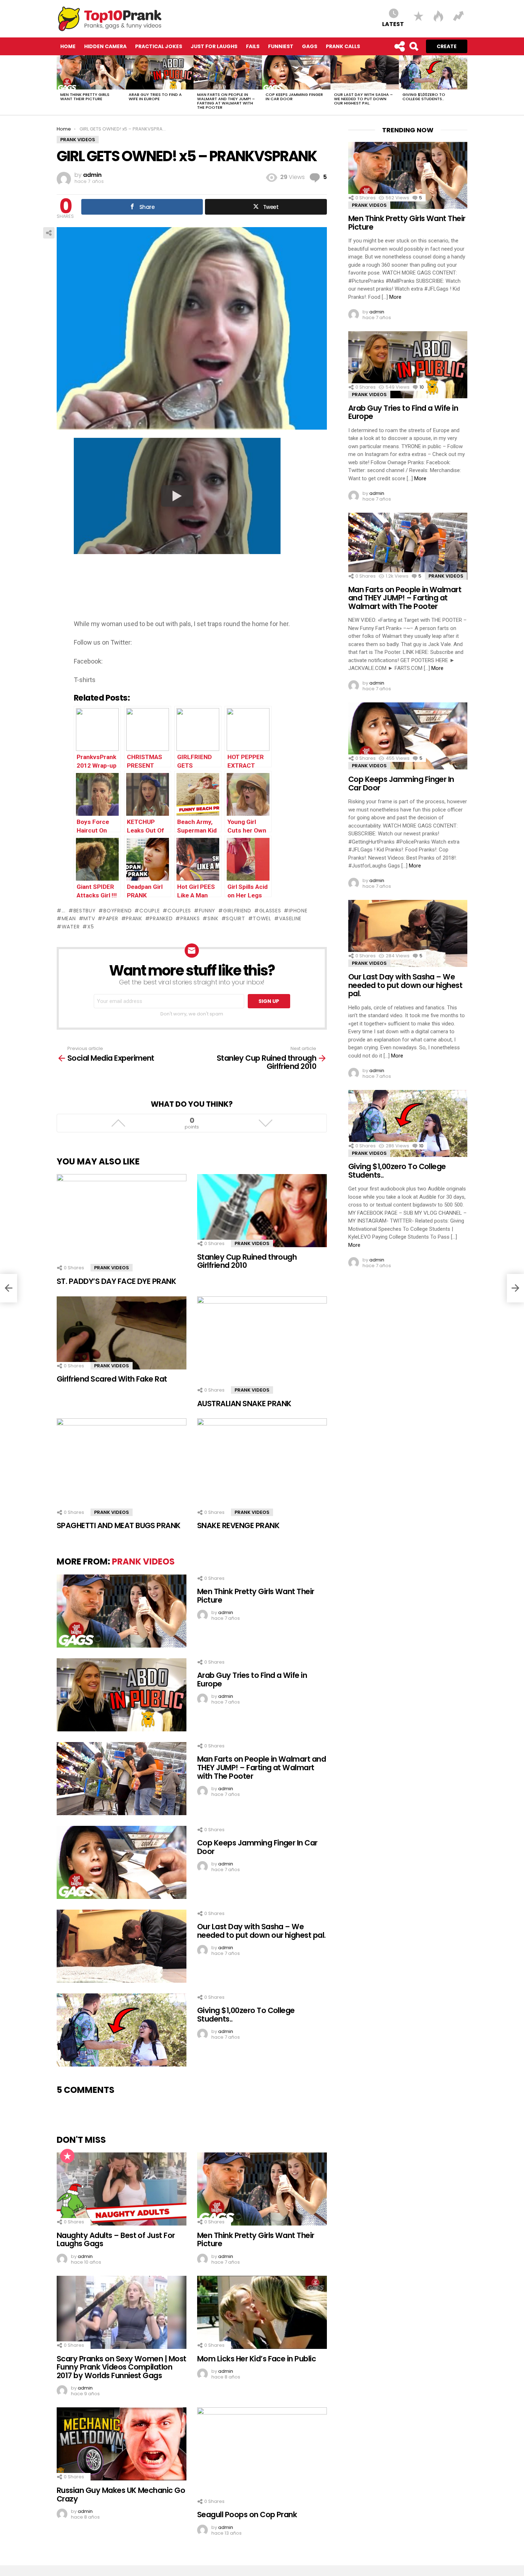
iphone (298, 911)
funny (207, 911)
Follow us (399, 46)
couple (150, 911)
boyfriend (117, 911)
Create (447, 46)
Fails (253, 46)
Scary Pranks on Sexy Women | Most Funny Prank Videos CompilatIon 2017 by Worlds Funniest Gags (122, 2367)
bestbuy (85, 911)
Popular (67, 2156)
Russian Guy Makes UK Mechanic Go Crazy (121, 2495)
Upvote (118, 1123)
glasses (270, 911)
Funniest (281, 46)
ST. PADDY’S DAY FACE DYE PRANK (116, 1281)
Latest (393, 24)
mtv (89, 918)
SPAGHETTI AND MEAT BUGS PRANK (119, 1525)
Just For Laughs (214, 46)
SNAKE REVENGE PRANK (238, 1525)
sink (213, 918)
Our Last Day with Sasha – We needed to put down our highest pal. (363, 99)
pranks (190, 918)
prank (134, 918)
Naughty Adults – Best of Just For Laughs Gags (116, 2240)
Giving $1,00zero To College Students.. (424, 97)
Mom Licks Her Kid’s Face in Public (256, 2359)
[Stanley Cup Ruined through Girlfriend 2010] (515, 1288)
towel (262, 918)
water (71, 927)
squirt (235, 918)
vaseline (290, 918)
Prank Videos (112, 1268)
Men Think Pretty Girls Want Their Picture (85, 97)
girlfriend (237, 911)
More (395, 297)
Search (413, 46)
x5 (91, 927)
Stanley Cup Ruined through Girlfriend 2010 (247, 1261)
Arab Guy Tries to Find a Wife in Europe (155, 97)
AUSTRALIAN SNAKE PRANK (244, 1404)
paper (110, 918)
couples (179, 911)
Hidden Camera (105, 46)
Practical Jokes (159, 46)
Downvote (265, 1123)
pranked (161, 918)
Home (68, 46)
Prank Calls (343, 46)
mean (69, 918)
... (64, 911)
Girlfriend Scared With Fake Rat (112, 1379)
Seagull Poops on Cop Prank (247, 2514)
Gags (310, 46)
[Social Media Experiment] (9, 1288)
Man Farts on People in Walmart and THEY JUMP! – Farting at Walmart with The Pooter (226, 101)
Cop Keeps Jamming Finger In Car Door (294, 97)
